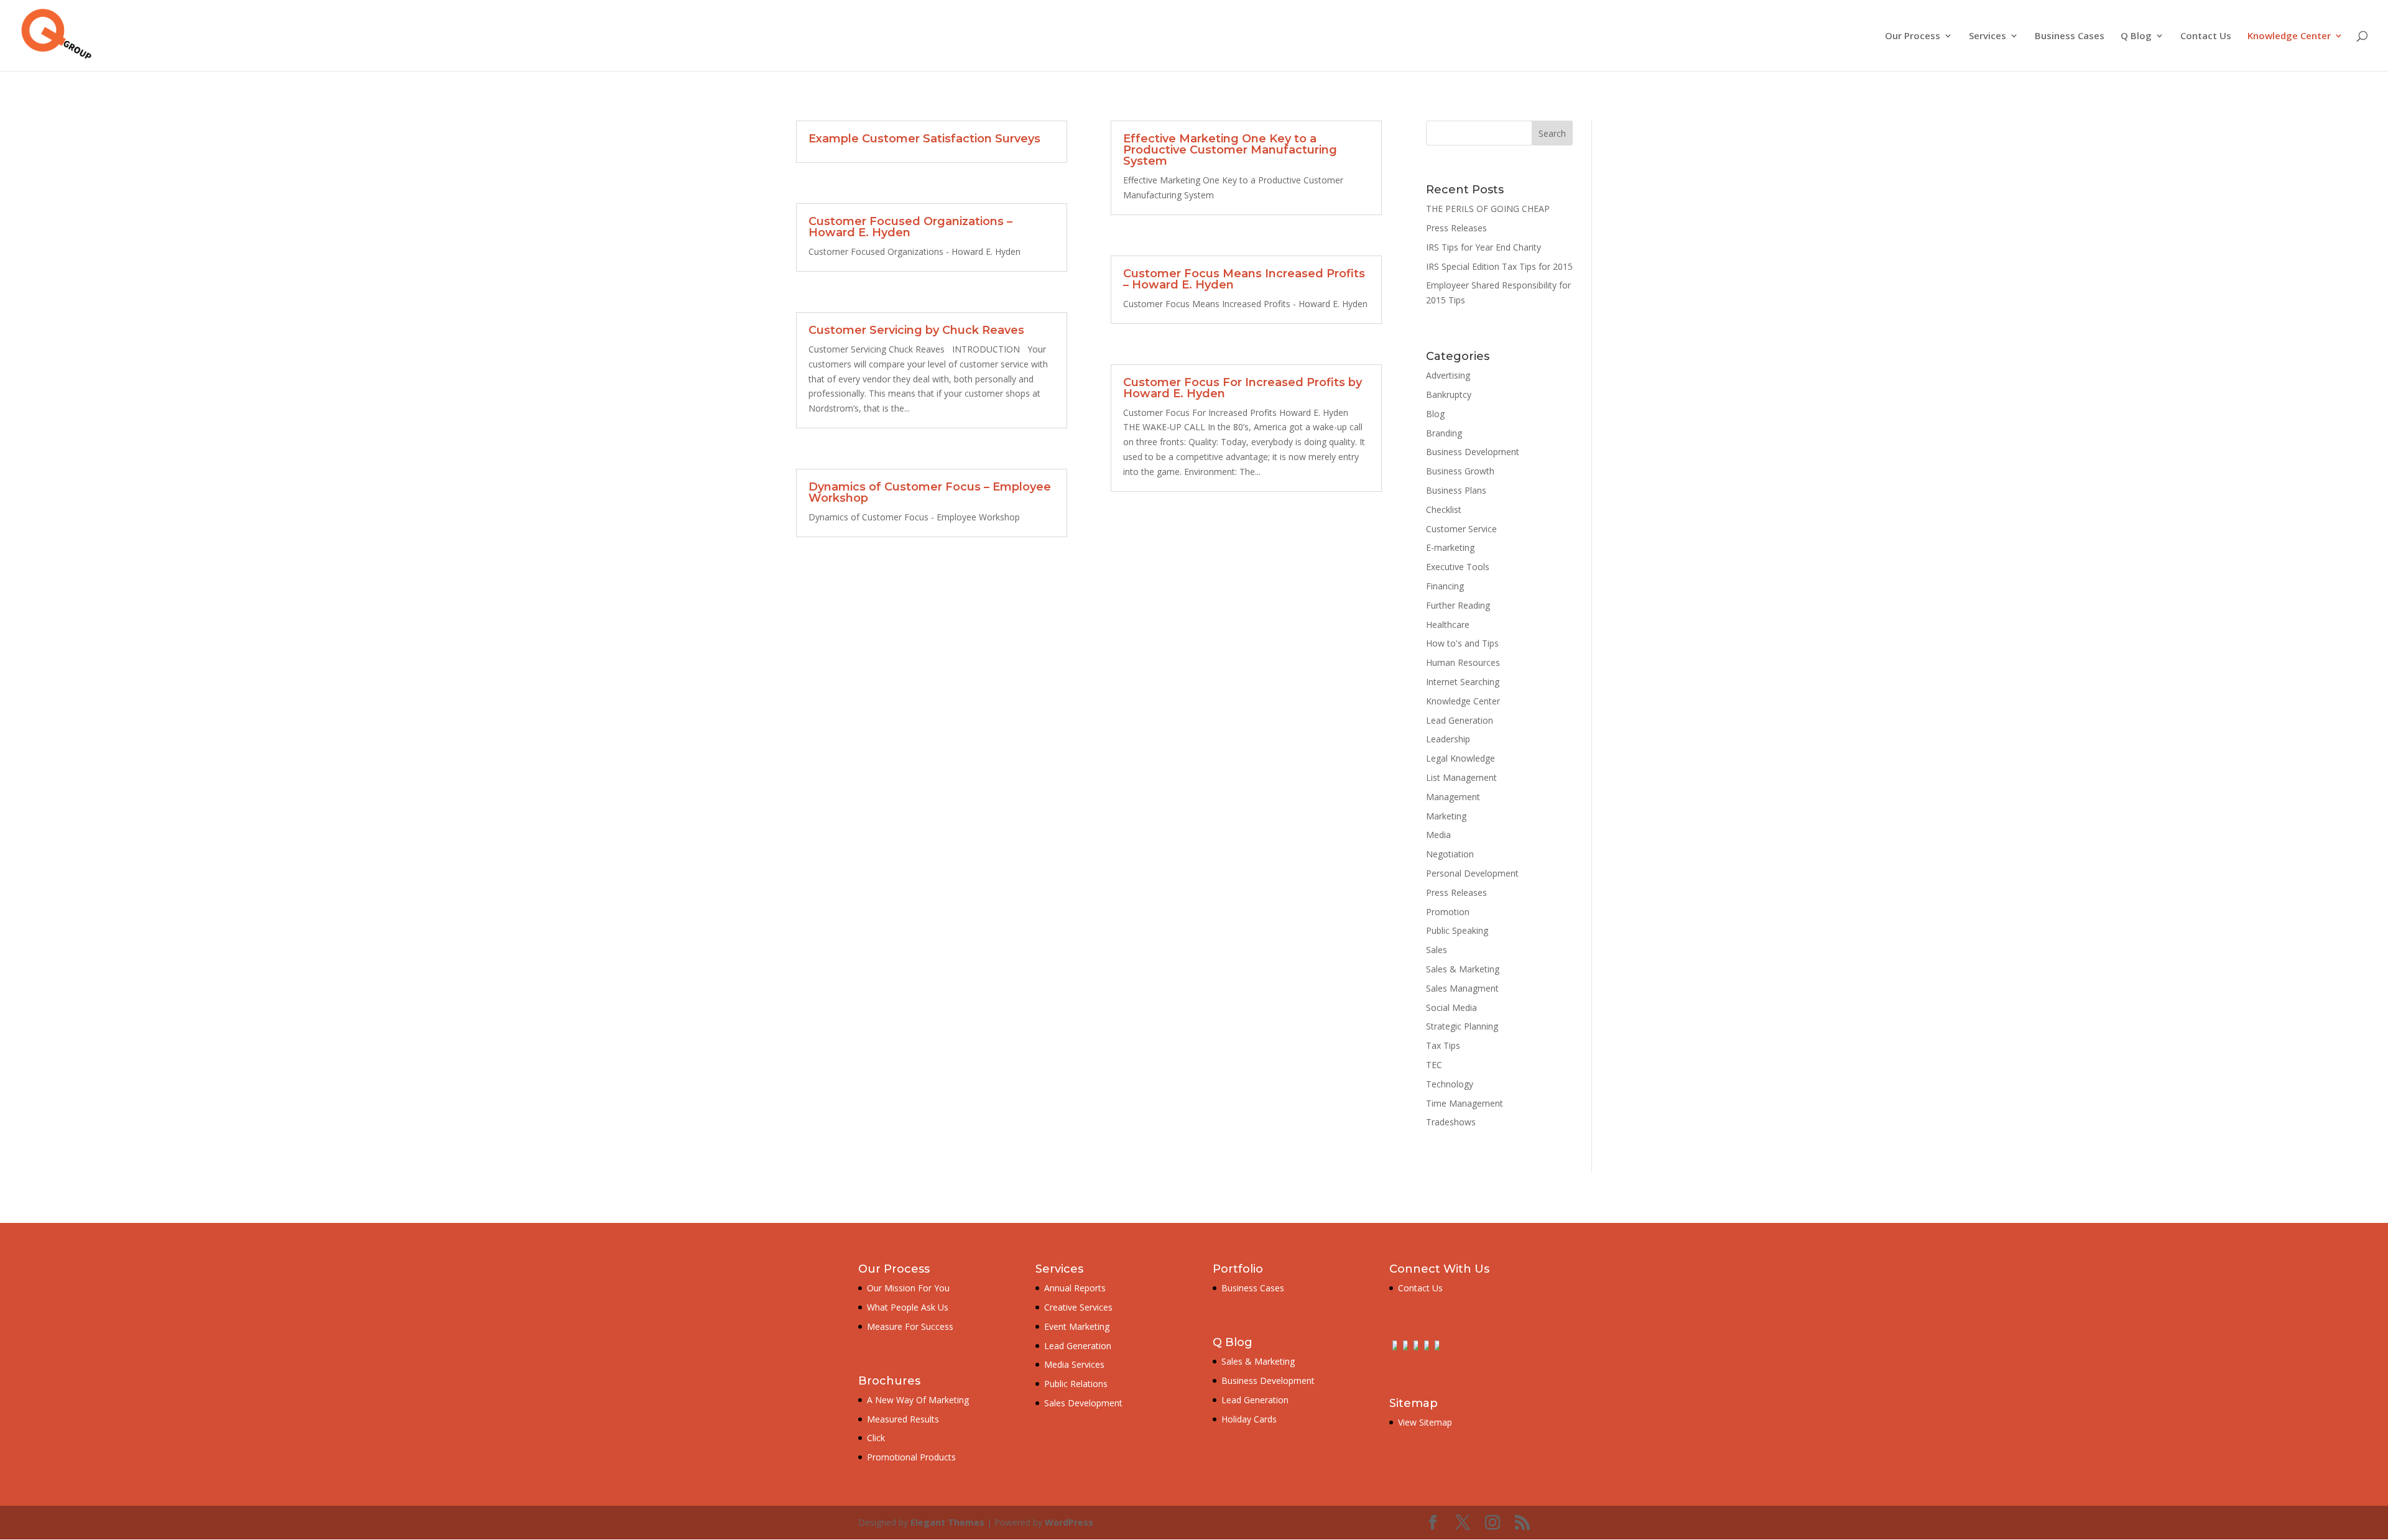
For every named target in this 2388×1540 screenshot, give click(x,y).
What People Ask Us (908, 1307)
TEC (1434, 1065)
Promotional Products (911, 1457)
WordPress (1069, 1522)
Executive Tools (1458, 567)
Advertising (1448, 375)
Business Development (1473, 452)
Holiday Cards (1249, 1419)
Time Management (1465, 1103)
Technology (1450, 1084)
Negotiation (1450, 854)
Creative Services (1078, 1307)
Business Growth (1460, 471)
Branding (1444, 433)
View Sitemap (1425, 1422)
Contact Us (2206, 36)
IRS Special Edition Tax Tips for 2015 (1499, 266)
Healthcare (1448, 625)
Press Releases (1456, 228)
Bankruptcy (1449, 394)
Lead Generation (1460, 720)
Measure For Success (910, 1326)
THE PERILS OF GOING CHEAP (1488, 209)
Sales (1437, 950)
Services (1988, 36)
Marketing (1446, 816)
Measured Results (903, 1419)
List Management (1461, 777)
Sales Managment (1462, 988)
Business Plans (1456, 490)
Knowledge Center (2289, 36)
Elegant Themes (947, 1522)
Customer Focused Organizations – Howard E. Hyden (910, 227)
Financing (1445, 586)
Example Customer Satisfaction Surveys (924, 139)
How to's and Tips (1462, 643)
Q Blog (2136, 36)
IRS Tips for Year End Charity (1483, 247)
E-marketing (1450, 547)
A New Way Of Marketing (918, 1400)
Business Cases (2070, 36)
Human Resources (1463, 662)
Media (1438, 835)
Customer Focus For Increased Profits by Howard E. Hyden (1243, 388)
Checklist (1444, 509)
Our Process (1913, 36)
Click (876, 1438)
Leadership (1448, 739)
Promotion (1448, 912)
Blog (1435, 414)
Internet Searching (1463, 682)
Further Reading (1458, 605)
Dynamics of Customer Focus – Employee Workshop (930, 492)
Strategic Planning (1462, 1026)
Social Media (1451, 1007)
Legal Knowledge (1460, 758)
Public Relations (1076, 1384)
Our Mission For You (908, 1288)
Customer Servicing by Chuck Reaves (916, 330)
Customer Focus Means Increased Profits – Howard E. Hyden (1244, 279)
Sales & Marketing (1463, 969)
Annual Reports (1075, 1288)
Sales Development (1083, 1403)
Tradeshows (1451, 1122)
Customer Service (1461, 529)
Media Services (1074, 1364)
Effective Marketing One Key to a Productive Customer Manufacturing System (1230, 150)
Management (1453, 797)
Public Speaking (1457, 930)
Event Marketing (1077, 1326)
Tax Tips (1443, 1045)
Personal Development (1472, 873)
